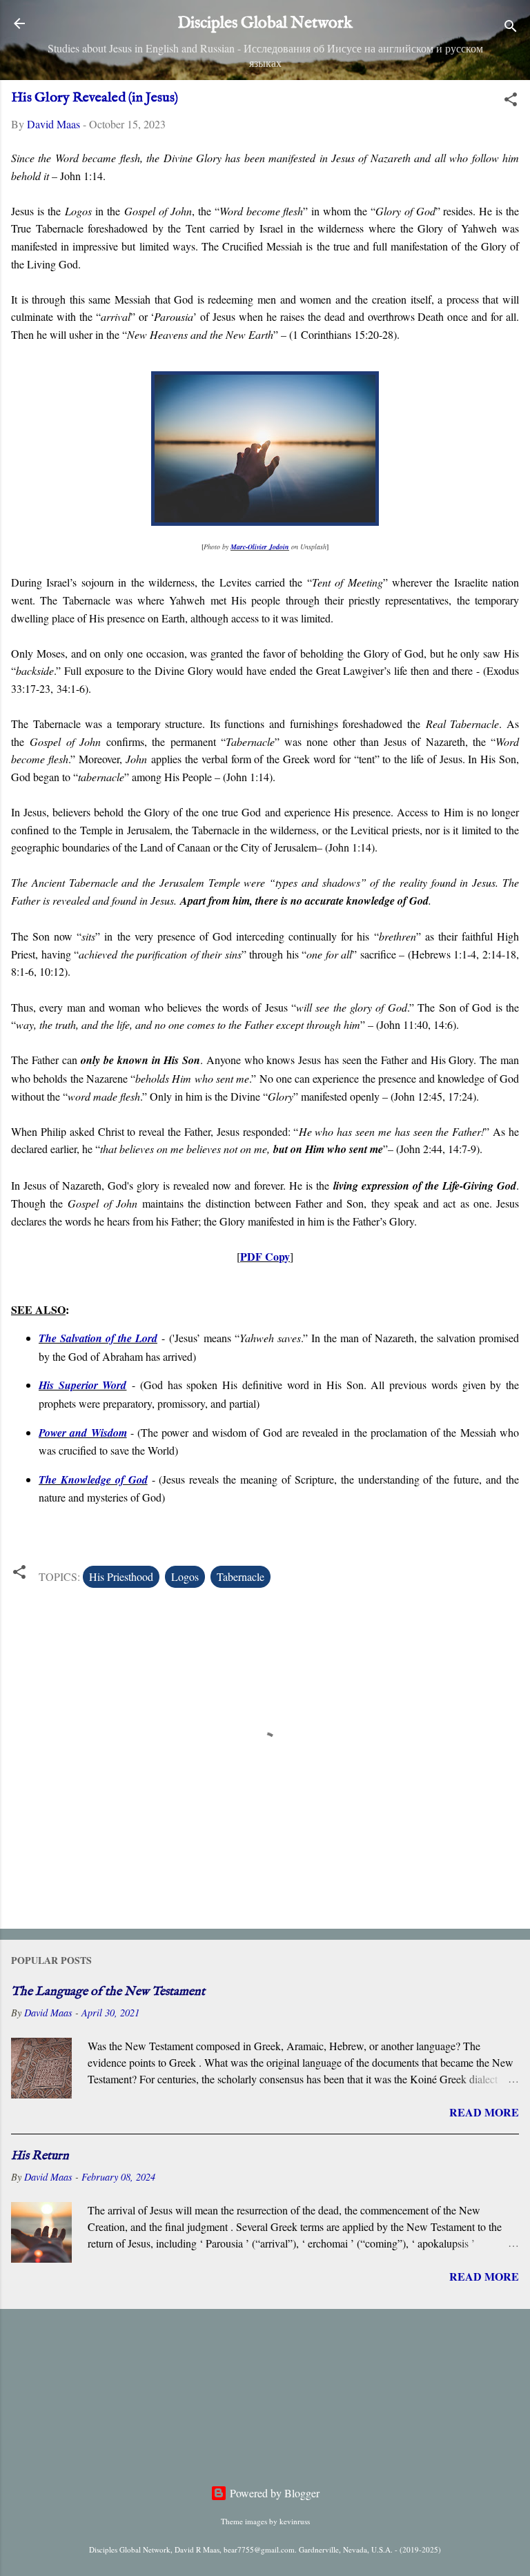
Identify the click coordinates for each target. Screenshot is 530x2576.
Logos (185, 1576)
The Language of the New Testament (108, 1992)
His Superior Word (82, 1385)
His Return (40, 2156)
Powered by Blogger (273, 2493)
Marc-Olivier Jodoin (260, 547)
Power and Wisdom (83, 1433)
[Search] (511, 28)
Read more (484, 2112)
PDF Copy (265, 1256)
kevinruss (295, 2521)
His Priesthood (121, 1576)
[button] (511, 101)
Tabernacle (241, 1576)
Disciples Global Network (265, 23)
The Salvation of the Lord (98, 1338)
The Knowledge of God (93, 1479)
